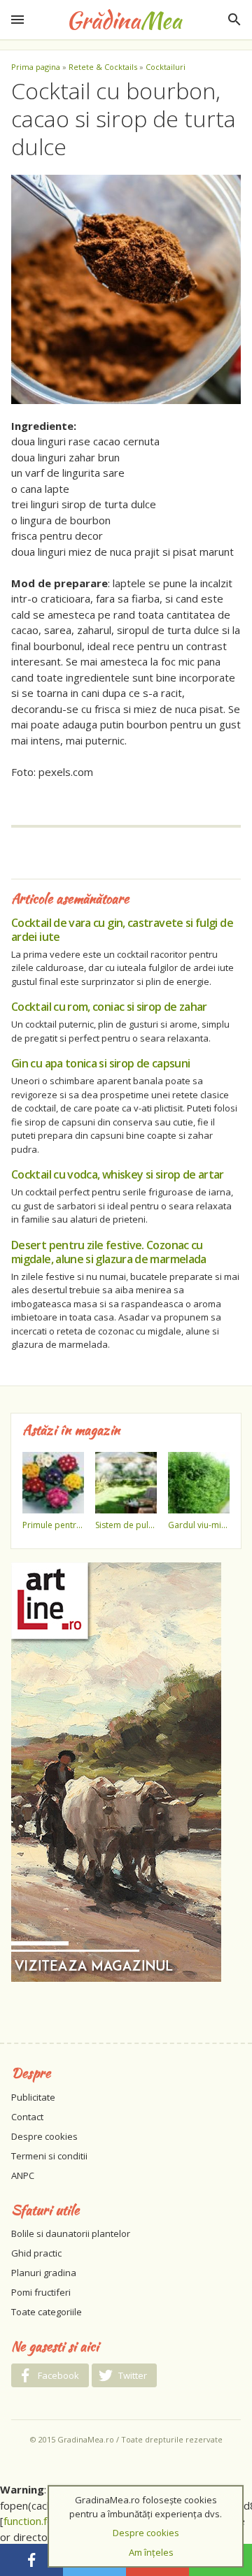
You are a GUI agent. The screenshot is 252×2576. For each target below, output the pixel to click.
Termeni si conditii (49, 2156)
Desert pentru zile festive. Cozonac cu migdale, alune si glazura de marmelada (109, 1252)
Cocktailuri (166, 67)
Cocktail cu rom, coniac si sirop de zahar (109, 1007)
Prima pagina (36, 67)
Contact (27, 2117)
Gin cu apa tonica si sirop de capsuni (100, 1063)
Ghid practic (36, 2253)
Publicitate (33, 2097)
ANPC (23, 2175)
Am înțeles (151, 2552)
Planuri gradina (44, 2273)
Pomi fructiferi (41, 2292)
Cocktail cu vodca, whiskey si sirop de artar (118, 1174)
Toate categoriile (47, 2312)
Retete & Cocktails (103, 67)
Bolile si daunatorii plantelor (71, 2233)
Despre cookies (44, 2136)
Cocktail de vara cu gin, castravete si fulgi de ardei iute (122, 930)
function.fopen (37, 2521)
